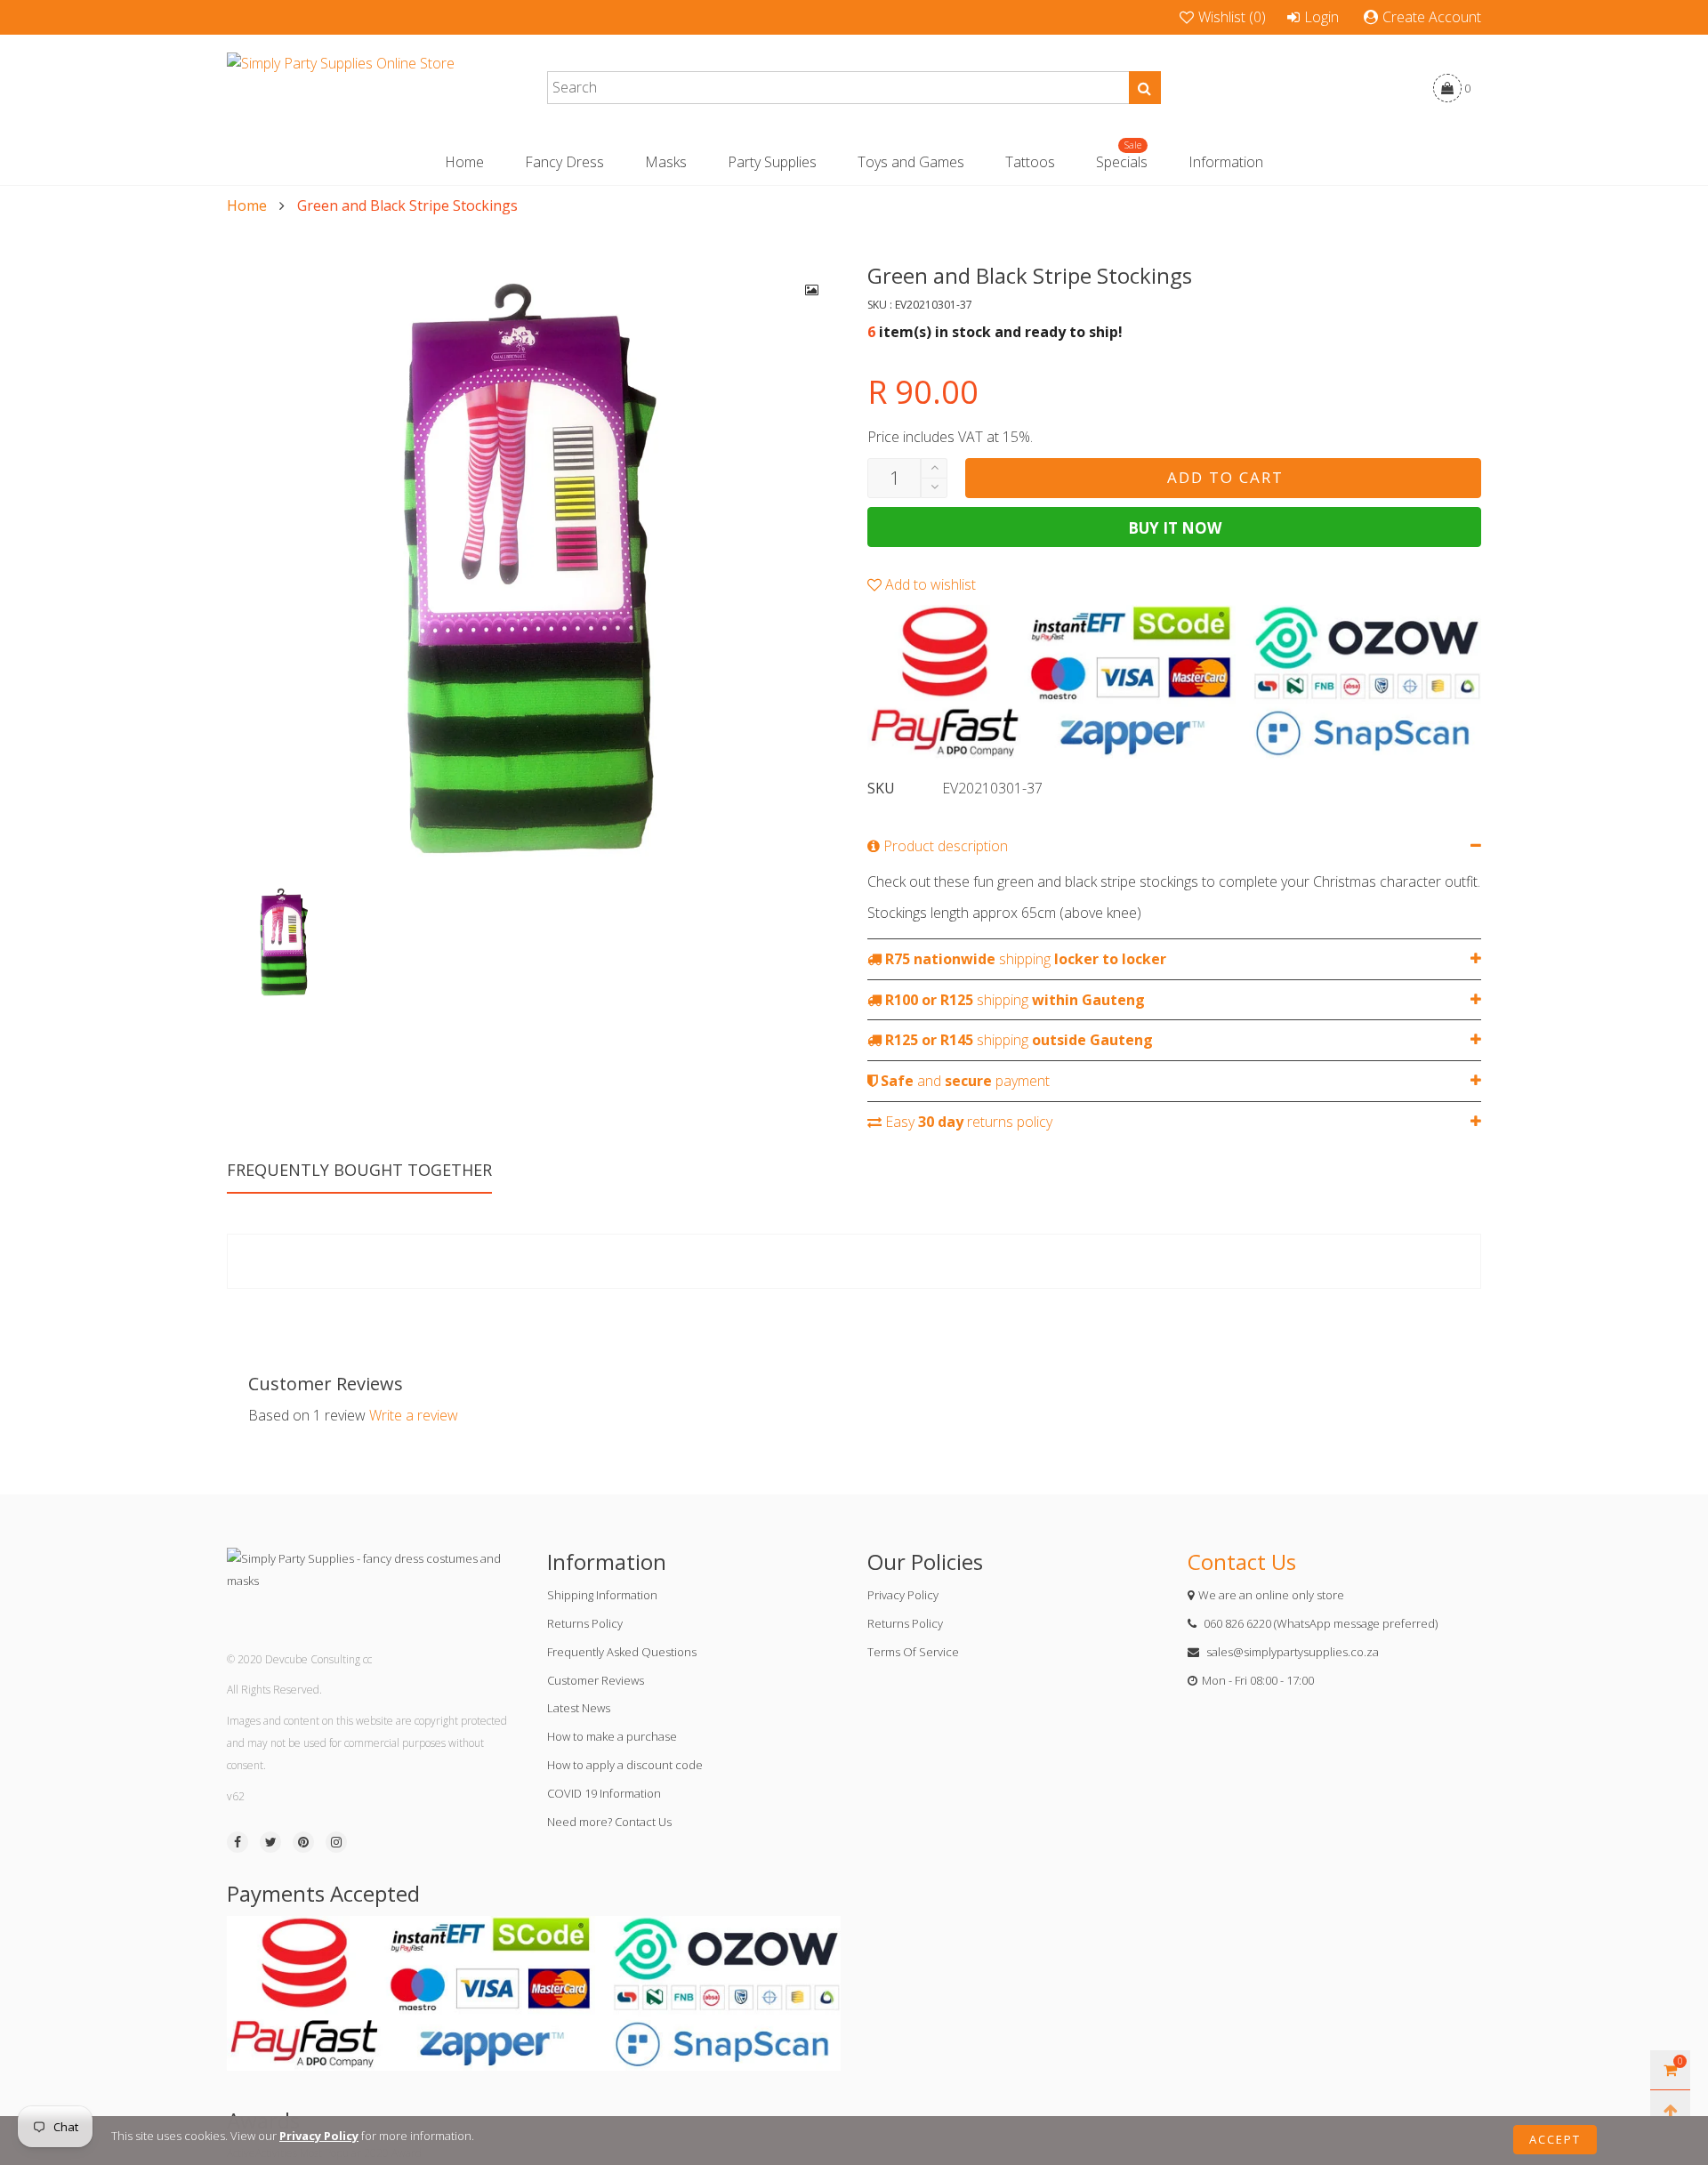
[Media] (812, 290)
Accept (1555, 2139)
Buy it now (1175, 528)
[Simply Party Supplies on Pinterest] (303, 1842)
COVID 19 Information (604, 1793)
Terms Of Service (913, 1652)
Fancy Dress (564, 162)
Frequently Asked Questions (622, 1652)
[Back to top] (1670, 2110)
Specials (1122, 161)
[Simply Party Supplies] (341, 88)
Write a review (414, 1415)
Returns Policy (585, 1623)
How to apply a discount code (625, 1765)
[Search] (1145, 88)
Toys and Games (911, 162)
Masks (666, 162)
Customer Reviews (596, 1680)
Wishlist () (1232, 17)
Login (1321, 17)
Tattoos (1030, 162)
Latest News (579, 1708)
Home (464, 162)
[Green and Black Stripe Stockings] (534, 568)
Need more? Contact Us (609, 1822)
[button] (934, 488)
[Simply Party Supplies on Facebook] (238, 1842)
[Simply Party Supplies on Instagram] (336, 1842)
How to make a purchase (612, 1736)
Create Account (1432, 17)
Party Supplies (772, 162)
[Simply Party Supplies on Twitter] (270, 1842)
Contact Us (1242, 1561)
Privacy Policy (903, 1595)
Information (1226, 162)
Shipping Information (602, 1595)
